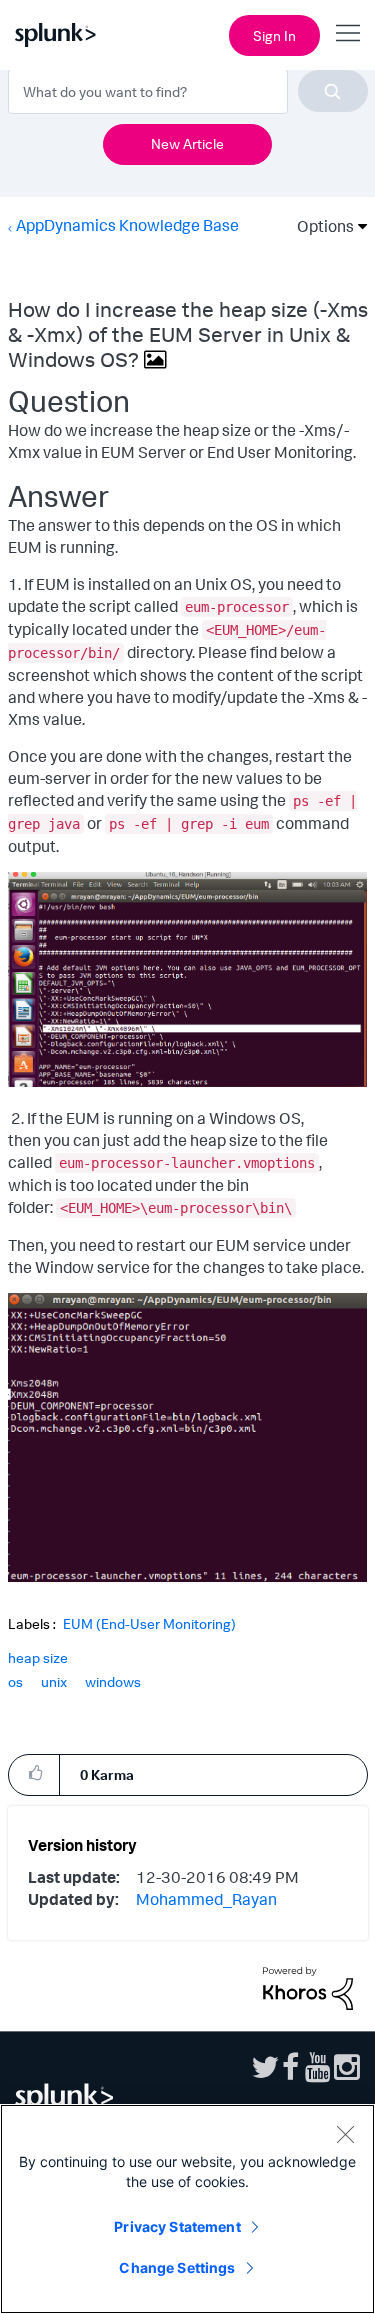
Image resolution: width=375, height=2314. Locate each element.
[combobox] (188, 91)
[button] (34, 1773)
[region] (187, 2209)
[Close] (345, 2134)
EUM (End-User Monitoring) (149, 1624)
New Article (187, 143)
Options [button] (319, 226)
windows (113, 1681)
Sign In (274, 35)
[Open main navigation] (348, 33)
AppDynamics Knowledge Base (127, 225)
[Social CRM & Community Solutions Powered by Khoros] (308, 1987)
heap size (38, 1657)
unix (54, 1681)
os (15, 1681)
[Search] (333, 91)
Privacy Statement (177, 2226)
